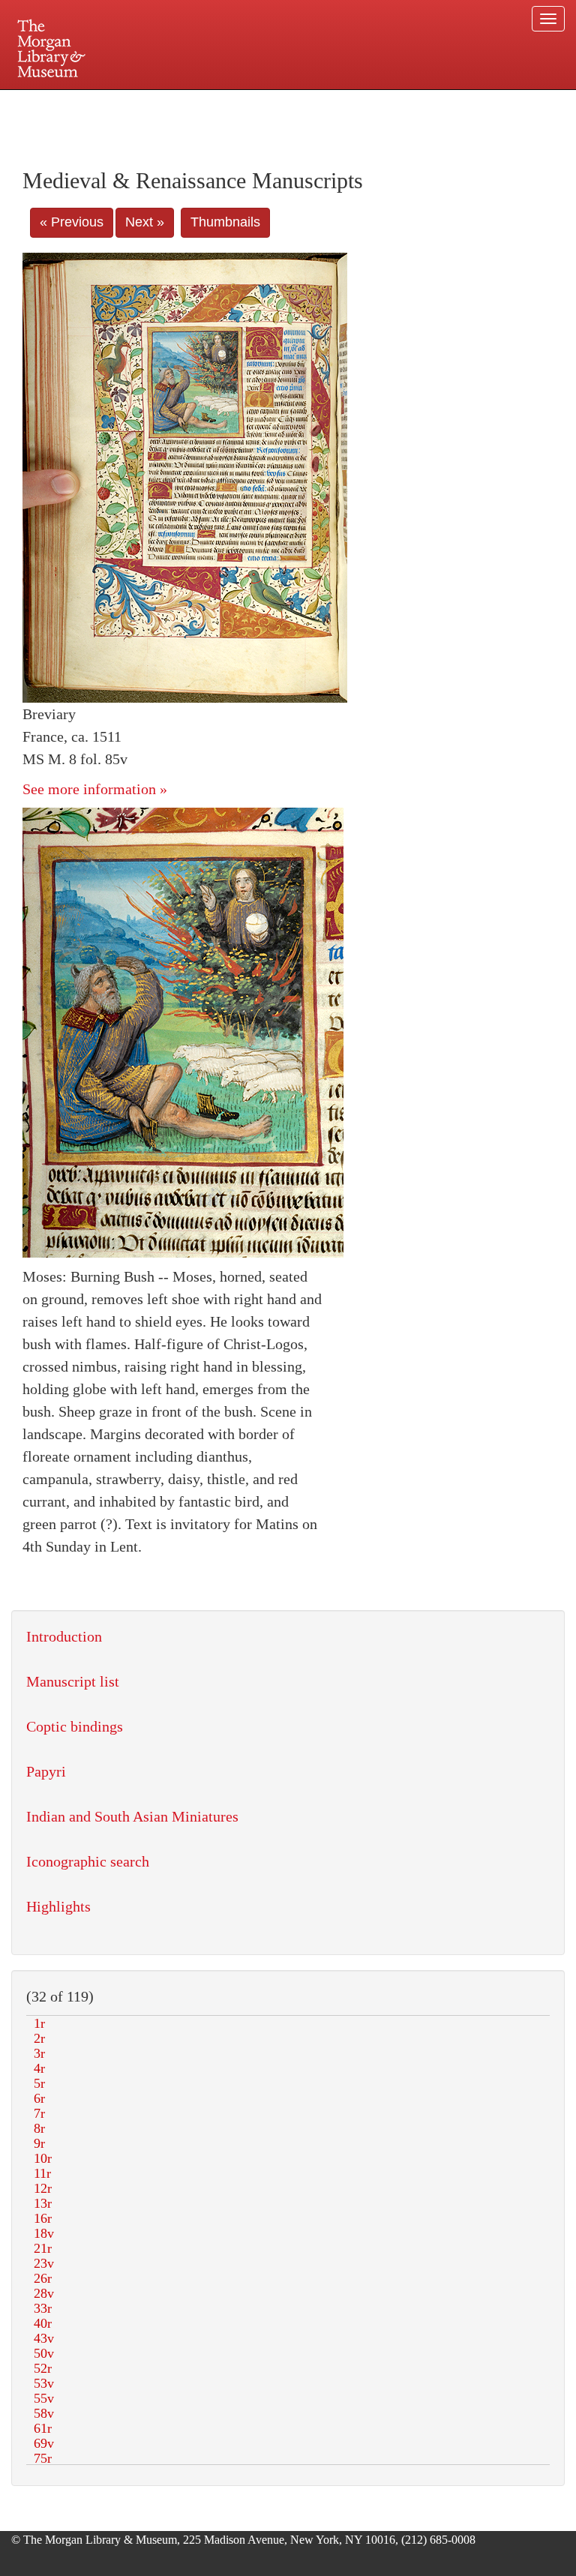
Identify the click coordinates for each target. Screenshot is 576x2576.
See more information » (95, 789)
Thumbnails (225, 222)
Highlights (58, 1906)
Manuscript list (73, 1681)
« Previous (72, 222)
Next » (145, 222)
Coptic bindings (75, 1726)
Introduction (64, 1636)
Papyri (46, 1771)
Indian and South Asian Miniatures (132, 1816)
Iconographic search (88, 1861)
